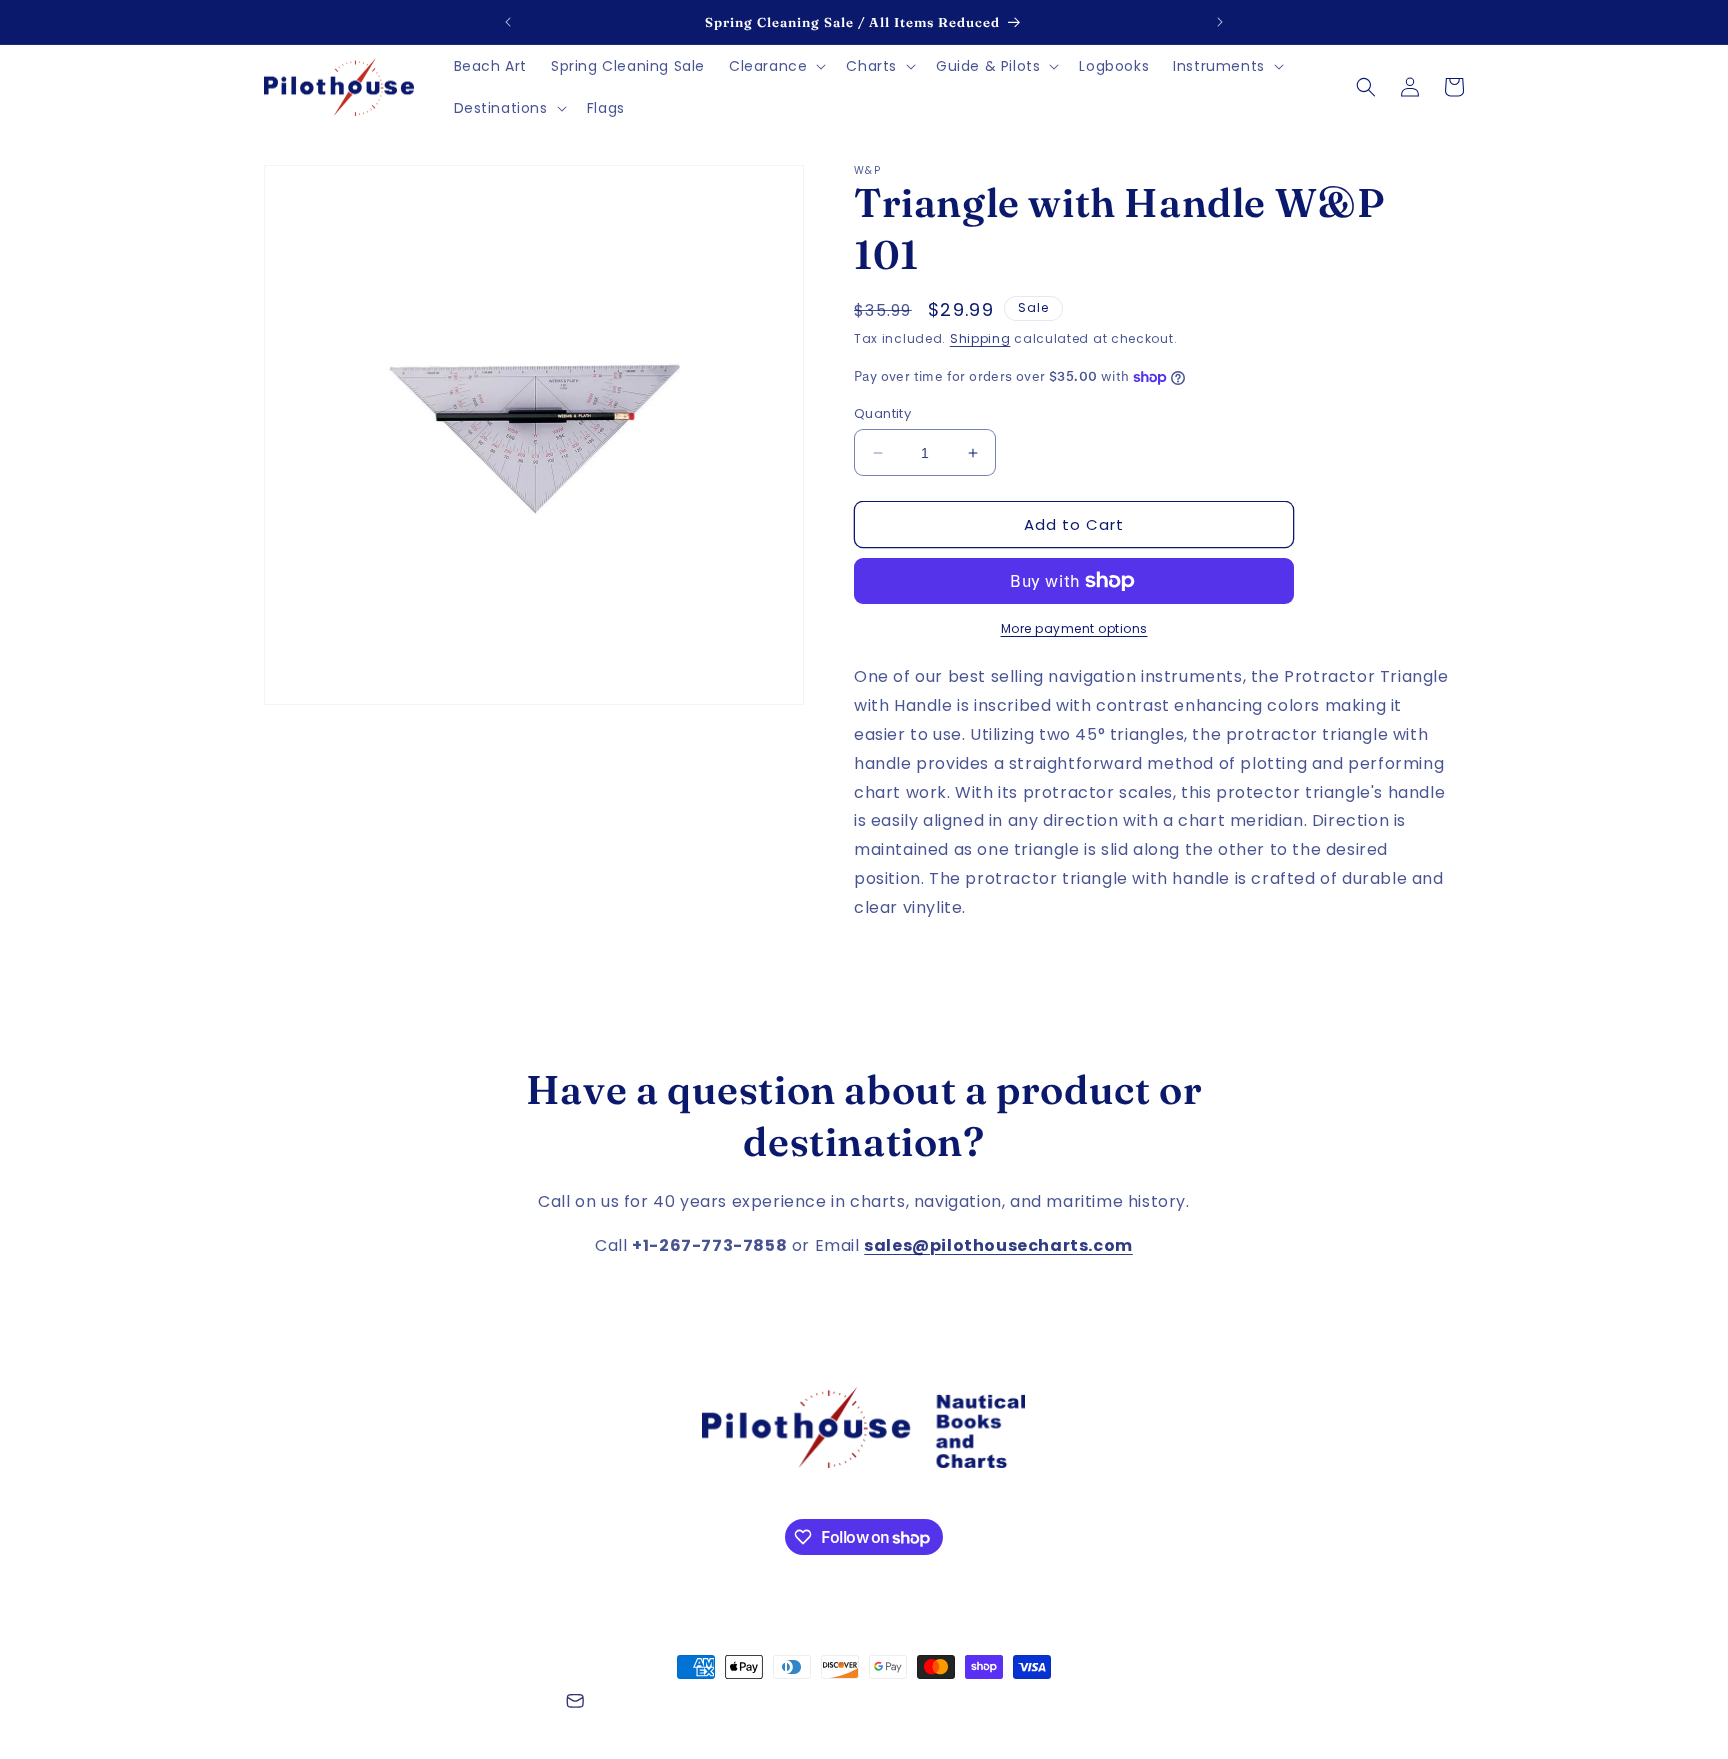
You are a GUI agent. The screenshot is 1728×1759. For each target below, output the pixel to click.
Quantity (882, 413)
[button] (775, 66)
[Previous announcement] (508, 22)
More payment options (1074, 628)
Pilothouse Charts (373, 1704)
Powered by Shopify (492, 1704)
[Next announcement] (1220, 22)
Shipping (980, 338)
